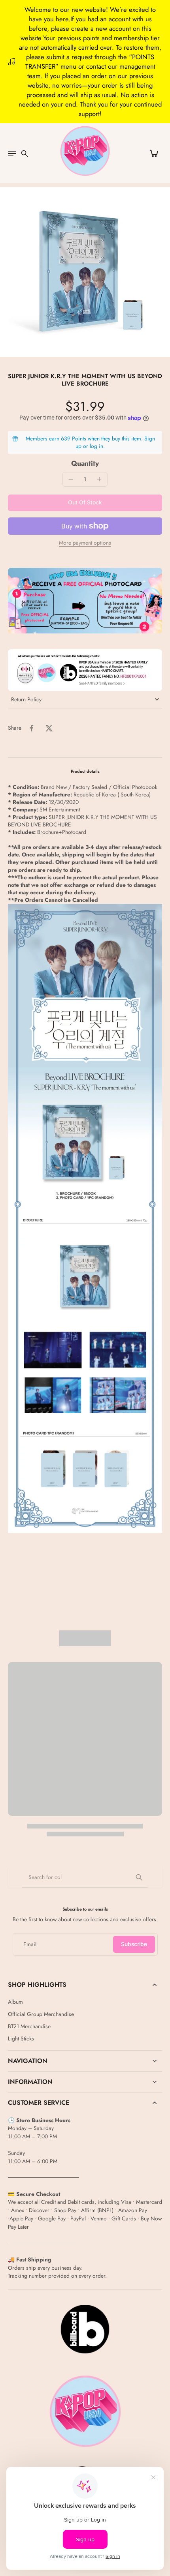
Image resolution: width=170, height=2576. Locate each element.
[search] (25, 153)
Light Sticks (21, 2039)
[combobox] (85, 1877)
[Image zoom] (85, 272)
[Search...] (139, 1877)
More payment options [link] (85, 543)
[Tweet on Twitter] (49, 728)
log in (96, 446)
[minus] (71, 479)
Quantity (85, 463)
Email (30, 1944)
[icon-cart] (153, 153)
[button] (85, 503)
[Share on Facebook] (32, 728)
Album (15, 2002)
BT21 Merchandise (29, 2026)
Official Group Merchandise (41, 2014)
